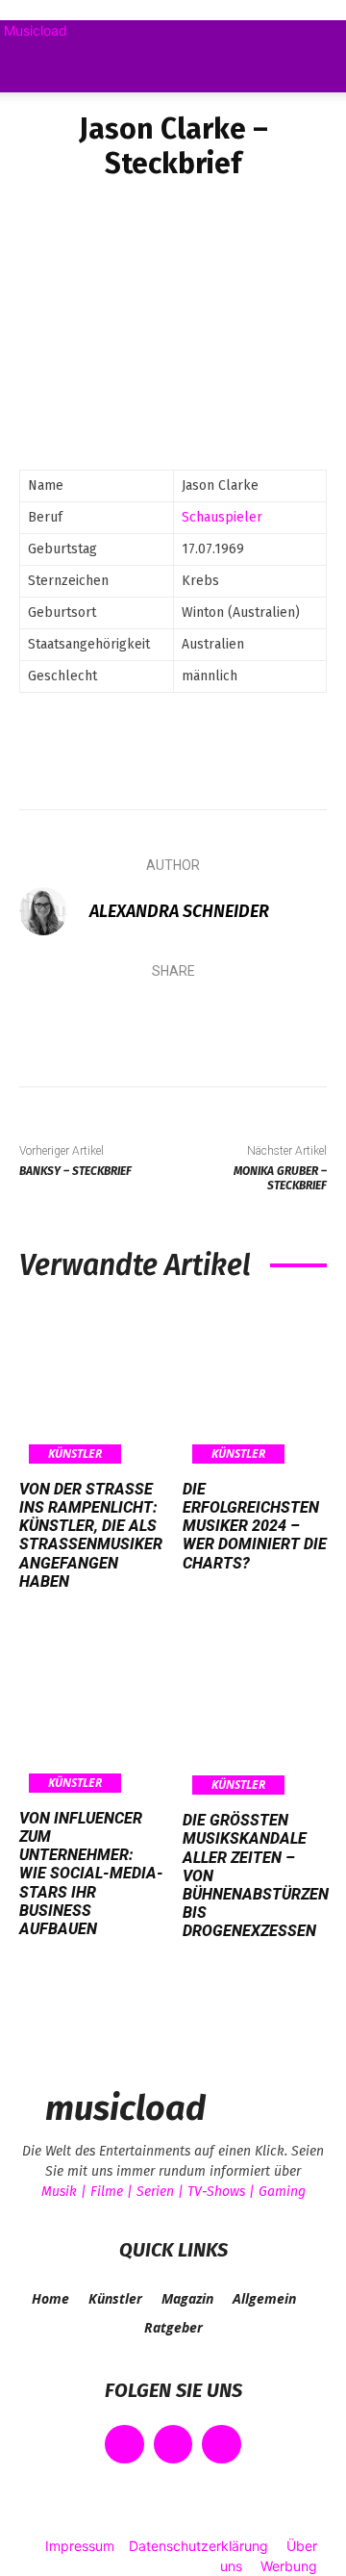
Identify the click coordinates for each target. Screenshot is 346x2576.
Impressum (80, 2546)
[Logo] (4, 102)
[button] (33, 66)
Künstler (75, 1454)
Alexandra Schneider (179, 911)
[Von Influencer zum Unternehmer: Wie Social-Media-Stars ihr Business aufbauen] (91, 1716)
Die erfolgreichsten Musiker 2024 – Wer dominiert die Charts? (255, 1526)
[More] (288, 1022)
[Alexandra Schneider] (53, 911)
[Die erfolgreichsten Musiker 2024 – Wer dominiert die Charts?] (255, 1387)
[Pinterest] (172, 1022)
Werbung (289, 2566)
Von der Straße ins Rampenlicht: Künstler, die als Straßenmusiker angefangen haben (91, 1535)
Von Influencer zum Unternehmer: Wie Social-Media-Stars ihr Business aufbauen (91, 1874)
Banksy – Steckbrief (75, 1171)
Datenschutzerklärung (198, 2546)
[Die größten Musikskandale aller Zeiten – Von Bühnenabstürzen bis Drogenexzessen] (256, 1717)
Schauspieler (222, 517)
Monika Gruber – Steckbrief (280, 1178)
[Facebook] (57, 1022)
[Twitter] (114, 1022)
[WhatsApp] (230, 1022)
